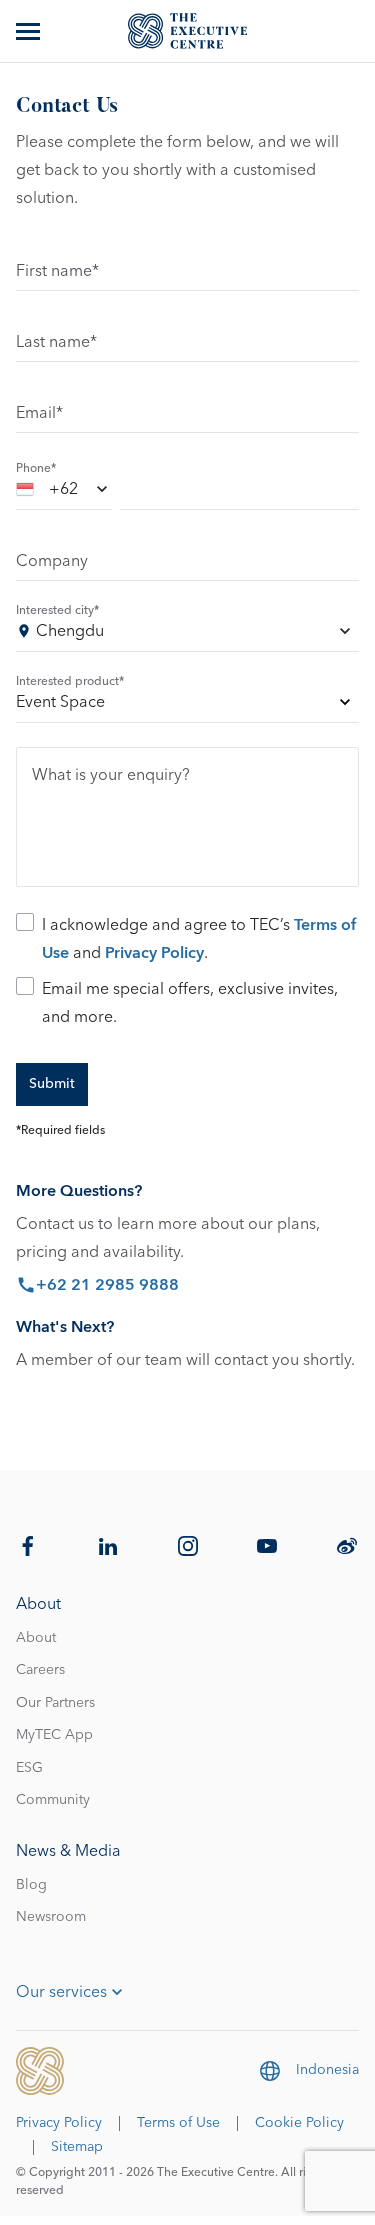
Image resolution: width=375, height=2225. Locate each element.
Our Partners (55, 1703)
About (36, 1638)
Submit (52, 1084)
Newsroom (51, 1917)
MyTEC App (54, 1735)
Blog (31, 1885)
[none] (187, 705)
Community (53, 1800)
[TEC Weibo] (347, 1546)
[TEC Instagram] (188, 1546)
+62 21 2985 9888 (107, 1285)
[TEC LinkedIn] (108, 1546)
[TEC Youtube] (267, 1546)
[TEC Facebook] (28, 1546)
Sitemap (77, 2147)
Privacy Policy (154, 953)
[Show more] (30, 31)
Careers (40, 1670)
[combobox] (64, 492)
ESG (29, 1768)
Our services (61, 1992)
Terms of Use (178, 2123)
